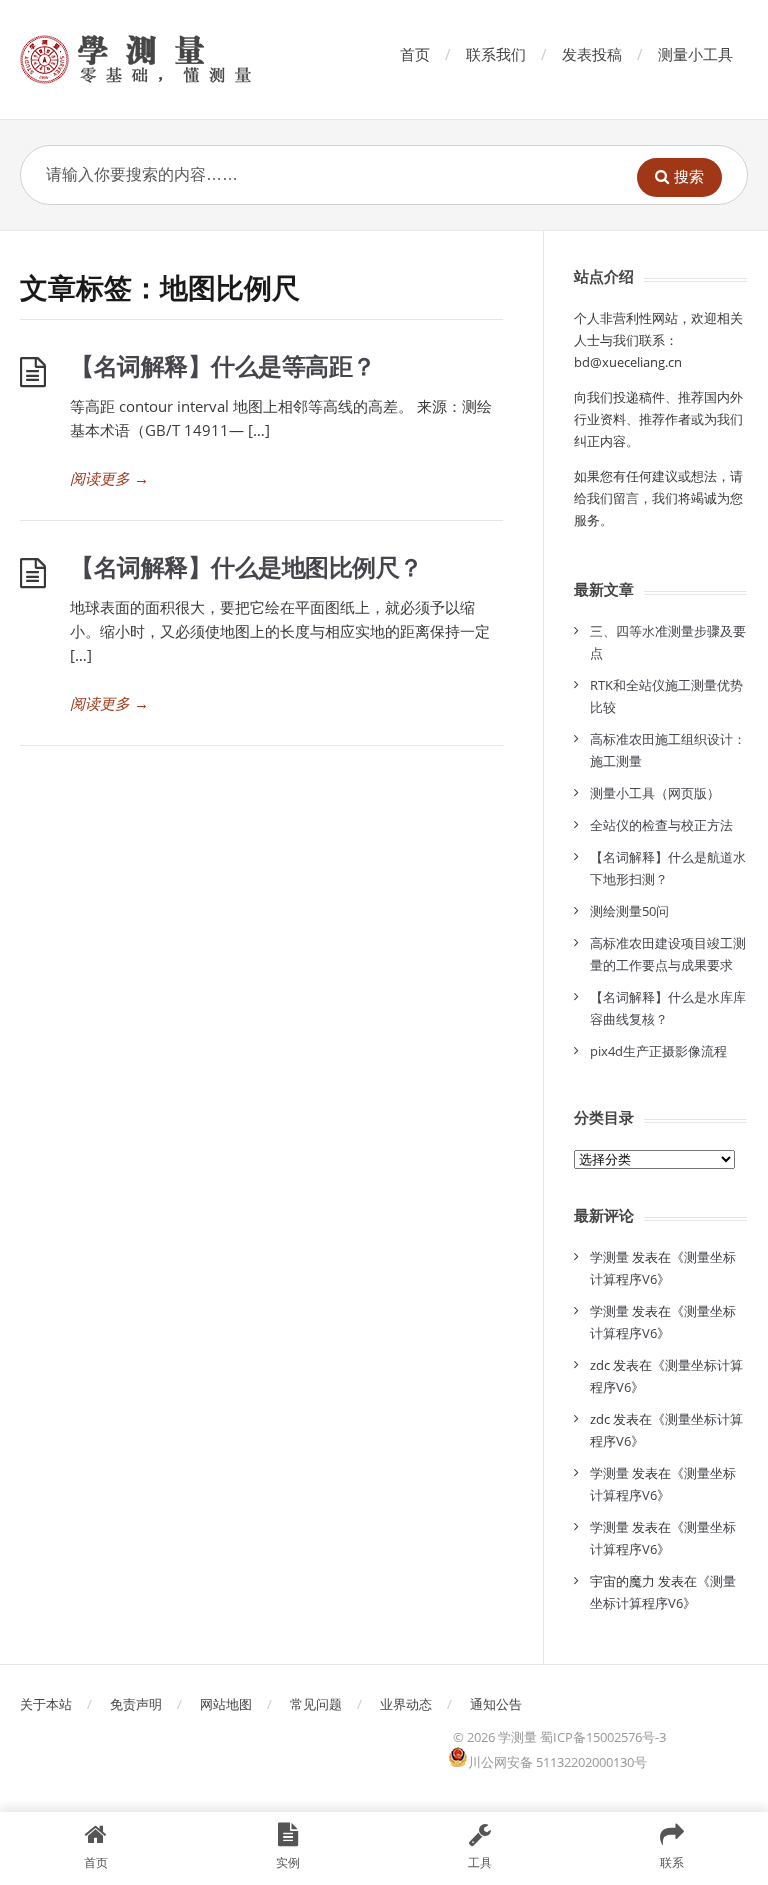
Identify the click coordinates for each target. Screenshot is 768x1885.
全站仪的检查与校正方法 (661, 825)
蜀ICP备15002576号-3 (603, 1737)
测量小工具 (695, 54)
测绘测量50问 (629, 911)
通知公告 (496, 1704)
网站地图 (226, 1704)
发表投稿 (592, 54)
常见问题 (316, 1704)
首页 (415, 54)
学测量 (609, 1257)
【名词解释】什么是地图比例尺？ (246, 566)
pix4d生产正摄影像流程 (658, 1051)
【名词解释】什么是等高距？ (223, 365)
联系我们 (496, 54)
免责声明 (136, 1704)
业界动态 (406, 1704)
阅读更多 (109, 478)
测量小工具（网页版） (655, 793)
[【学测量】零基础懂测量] (164, 59)
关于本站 (46, 1704)
